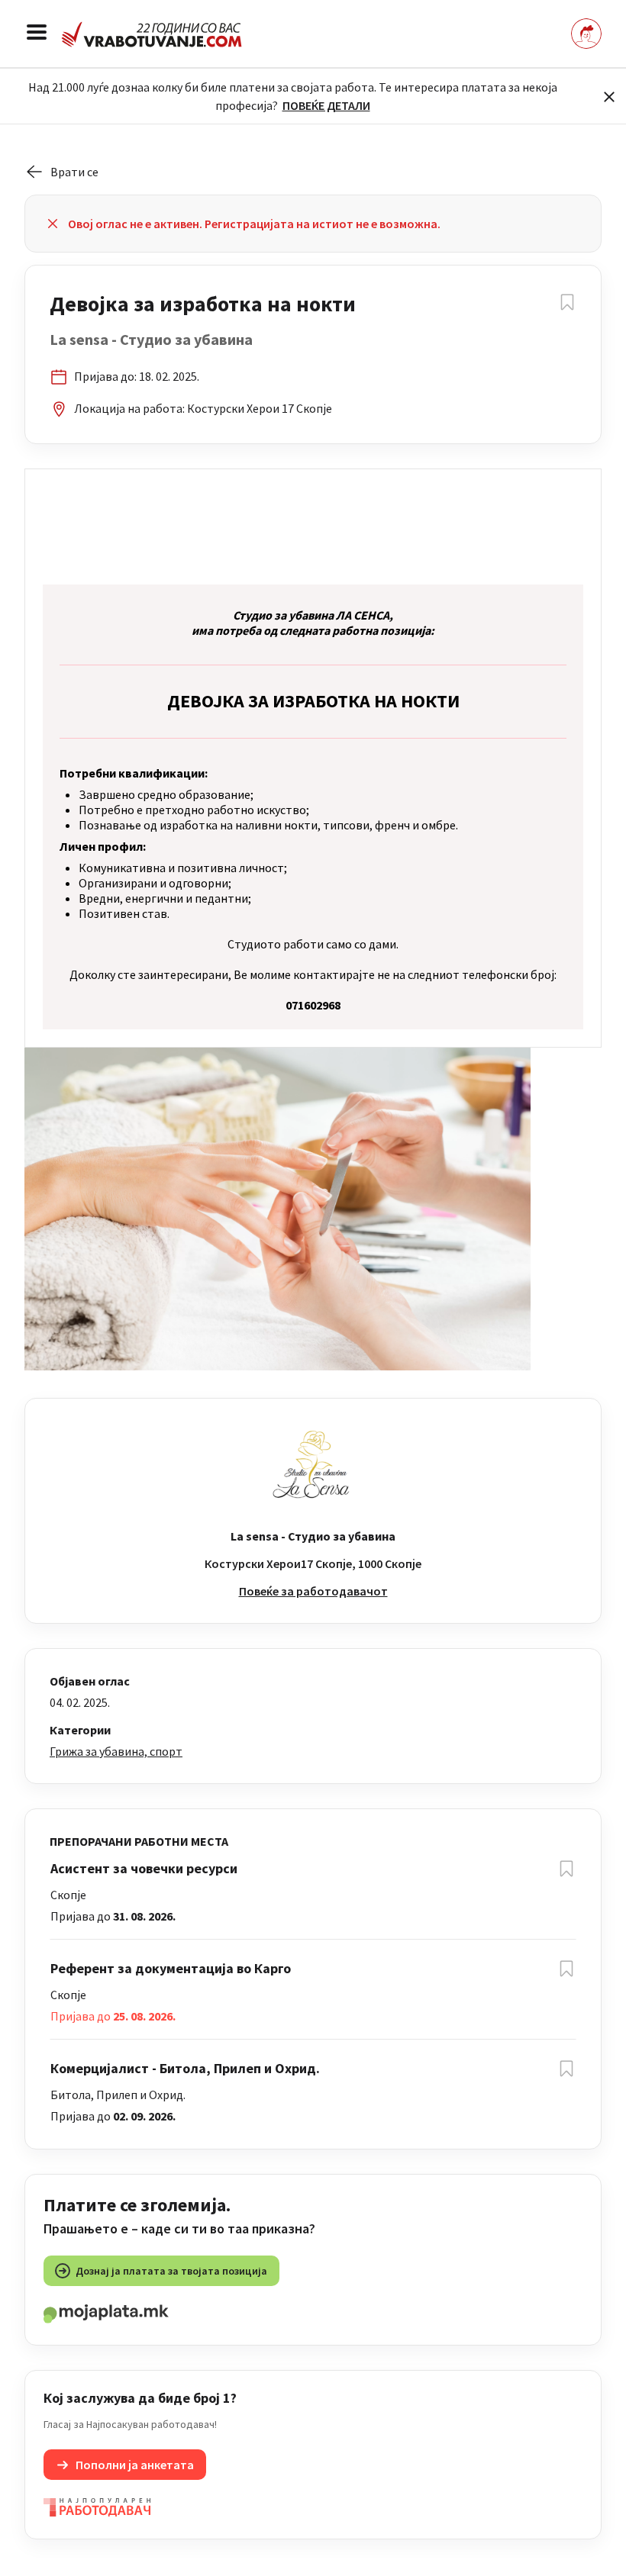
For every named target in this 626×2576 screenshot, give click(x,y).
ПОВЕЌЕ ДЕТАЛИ (326, 105)
